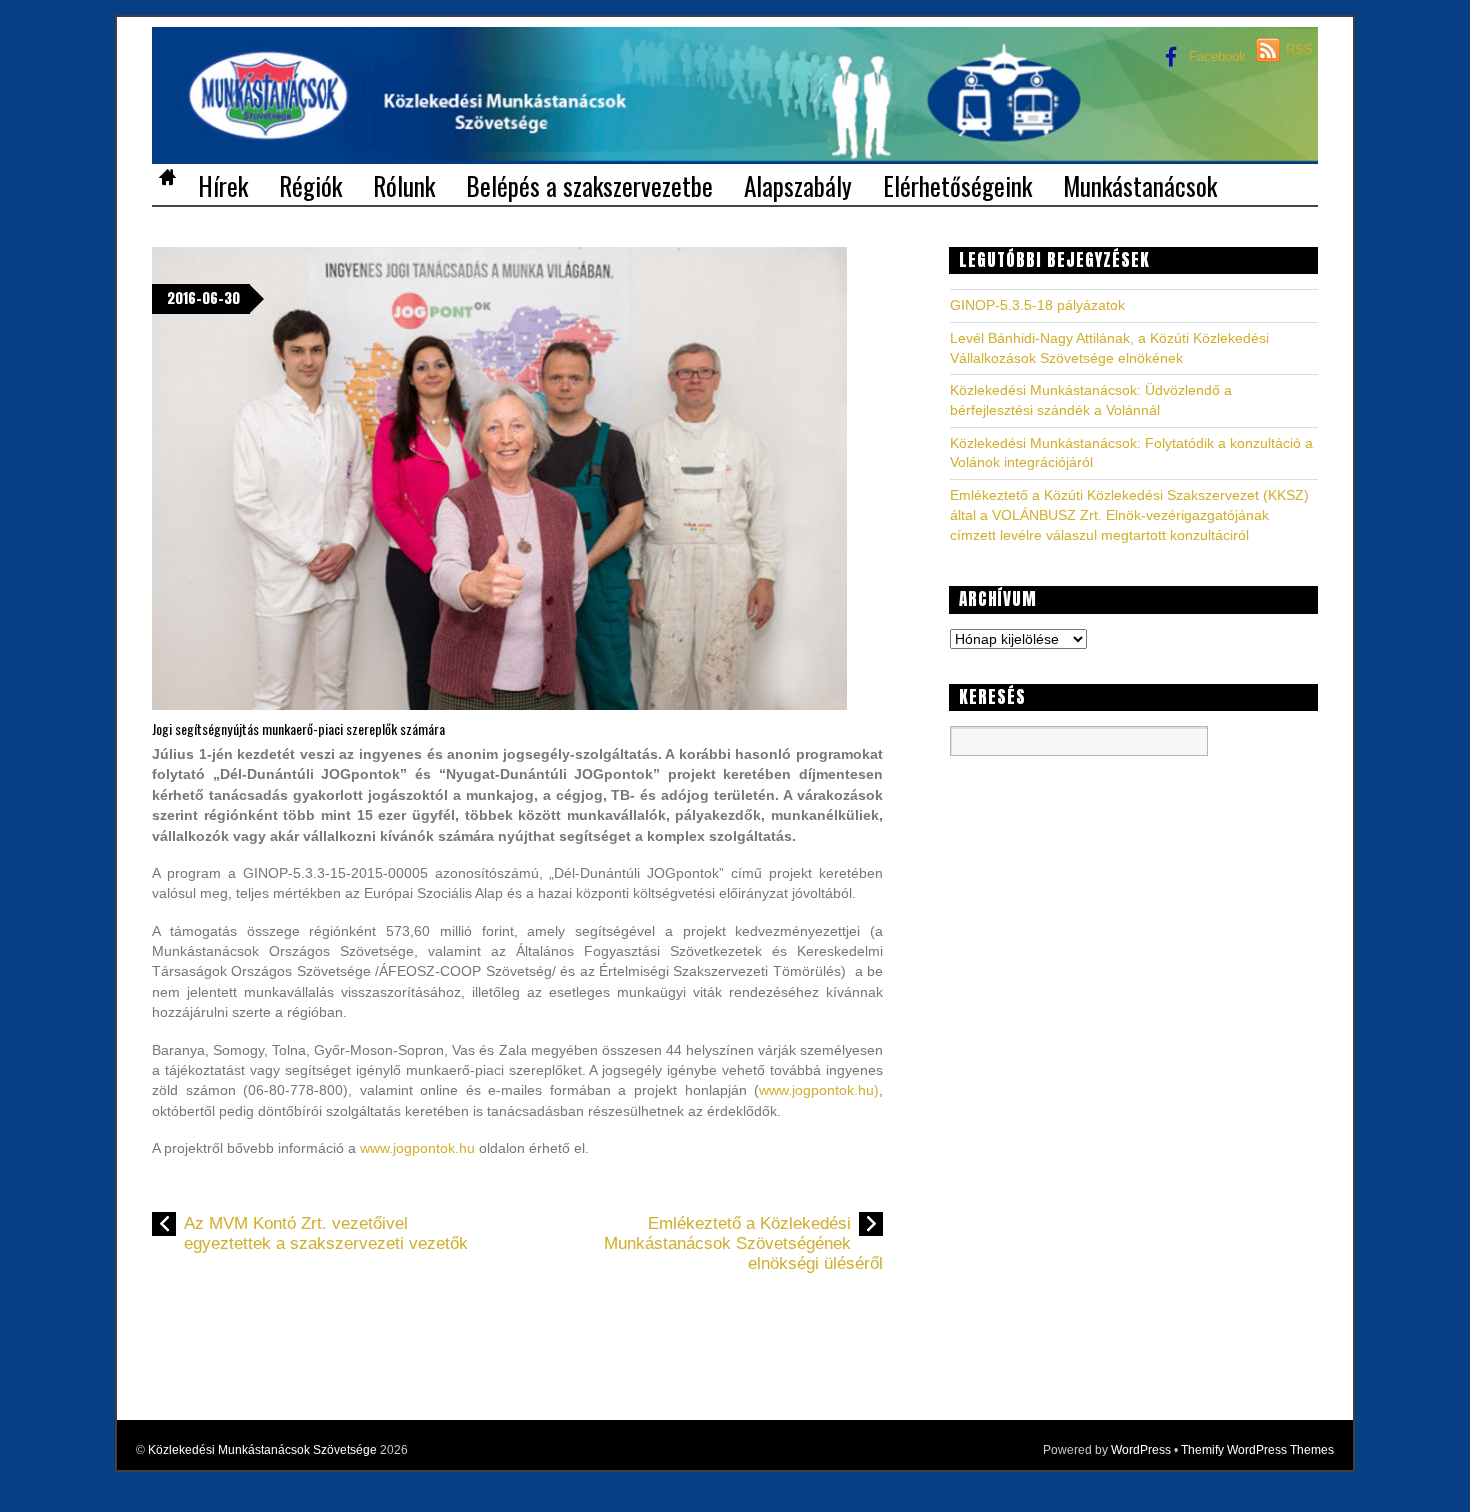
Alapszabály (798, 183)
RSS (1299, 49)
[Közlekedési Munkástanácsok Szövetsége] (735, 132)
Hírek (223, 183)
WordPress (1141, 1450)
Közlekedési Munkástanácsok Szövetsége (262, 1450)
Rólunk (404, 183)
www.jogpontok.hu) (819, 1090)
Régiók (310, 183)
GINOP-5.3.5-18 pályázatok (1037, 305)
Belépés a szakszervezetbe (589, 183)
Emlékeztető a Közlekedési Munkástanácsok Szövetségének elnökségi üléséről (743, 1244)
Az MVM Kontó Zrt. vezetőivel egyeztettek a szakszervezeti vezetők (326, 1233)
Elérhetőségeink (957, 183)
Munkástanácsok (1140, 183)
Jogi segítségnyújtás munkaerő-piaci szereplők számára (298, 728)
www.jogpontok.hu (417, 1148)
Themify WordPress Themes (1257, 1450)
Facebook (1215, 56)
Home (167, 180)
